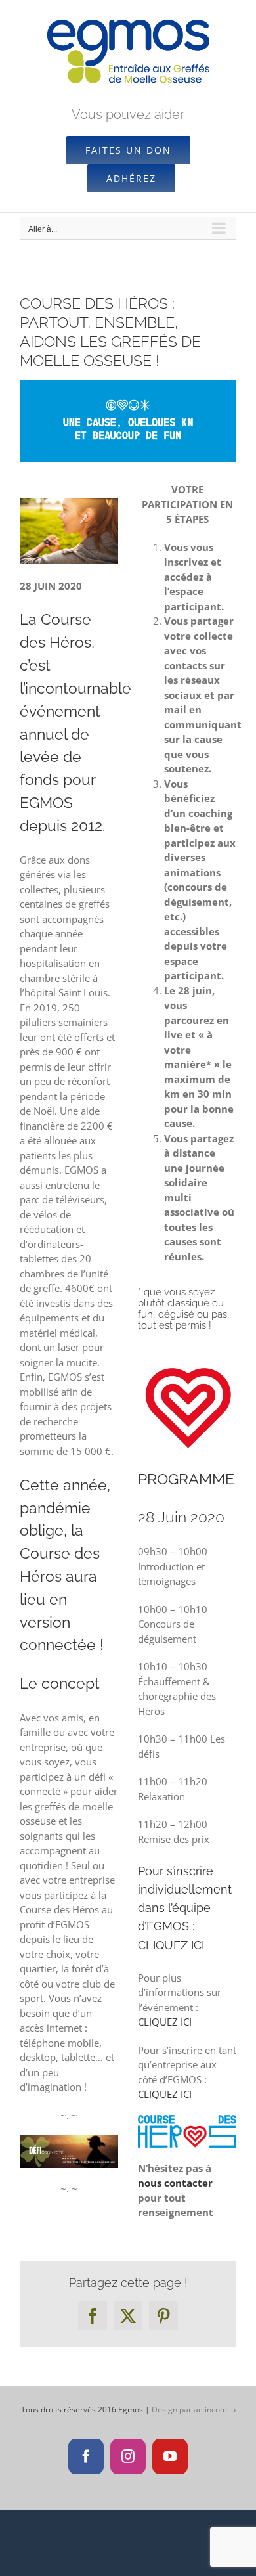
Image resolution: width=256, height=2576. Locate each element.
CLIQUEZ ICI (171, 1945)
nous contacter (175, 2183)
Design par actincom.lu (194, 2409)
